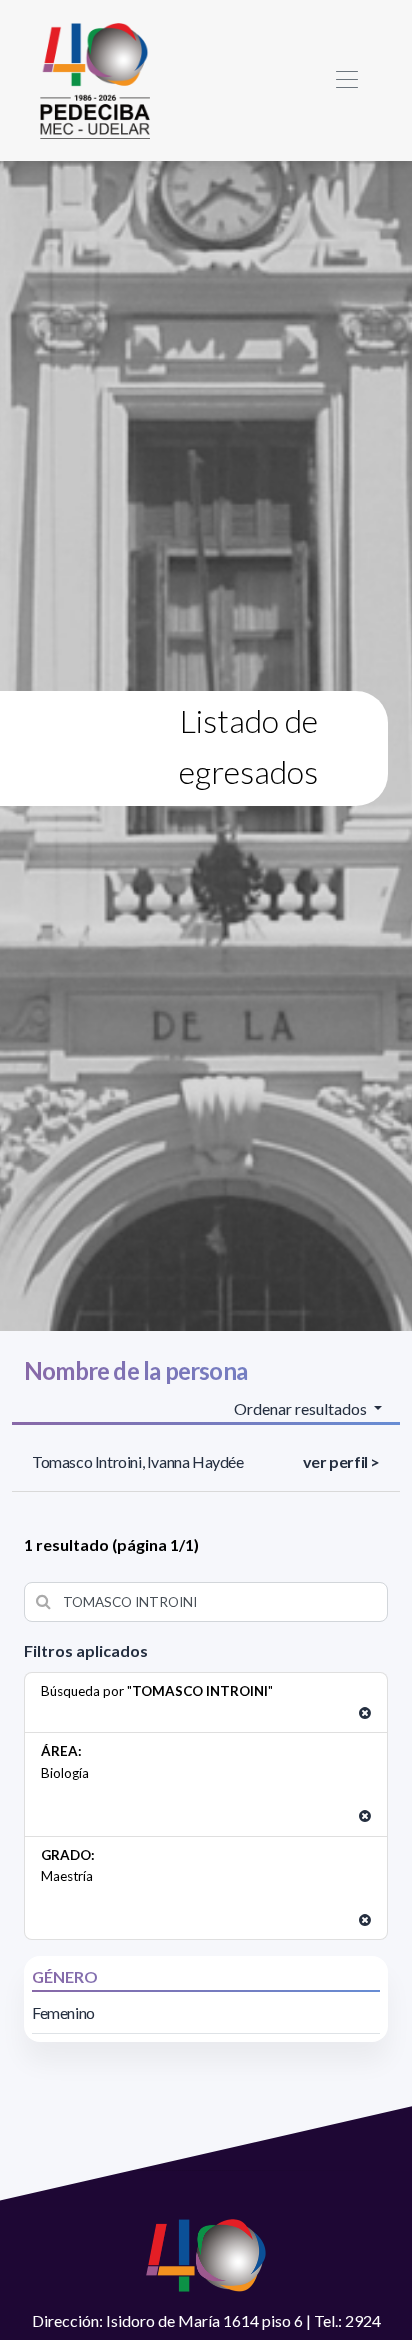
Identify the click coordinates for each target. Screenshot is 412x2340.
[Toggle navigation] (346, 80)
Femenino (63, 2012)
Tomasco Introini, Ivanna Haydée (138, 1461)
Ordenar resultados (302, 1408)
